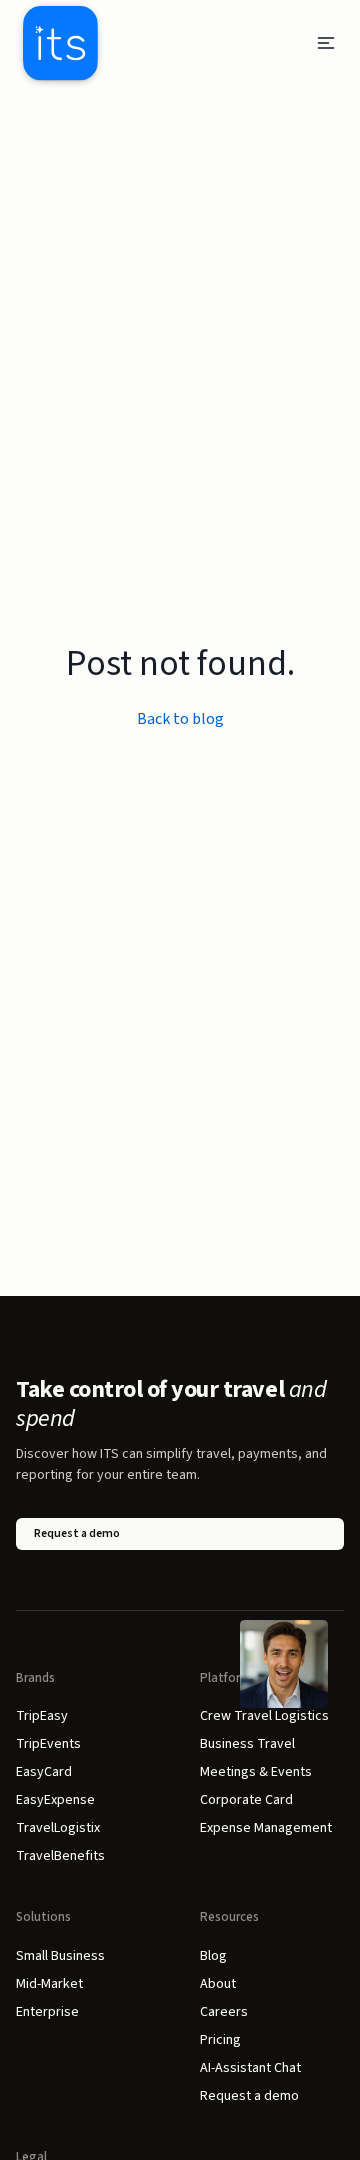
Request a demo (77, 1533)
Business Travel (247, 1744)
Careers (224, 2012)
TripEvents (48, 1744)
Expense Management (266, 1828)
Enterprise (47, 2012)
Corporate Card (246, 1800)
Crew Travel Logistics (264, 1716)
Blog (213, 1956)
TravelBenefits (60, 1856)
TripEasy (42, 1716)
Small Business (60, 1956)
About (218, 1984)
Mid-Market (49, 1984)
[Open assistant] (284, 1664)
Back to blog (180, 719)
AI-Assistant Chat (250, 2068)
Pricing (220, 2040)
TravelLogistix (58, 1828)
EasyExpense (55, 1800)
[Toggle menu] (326, 43)
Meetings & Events (256, 1772)
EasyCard (44, 1772)
